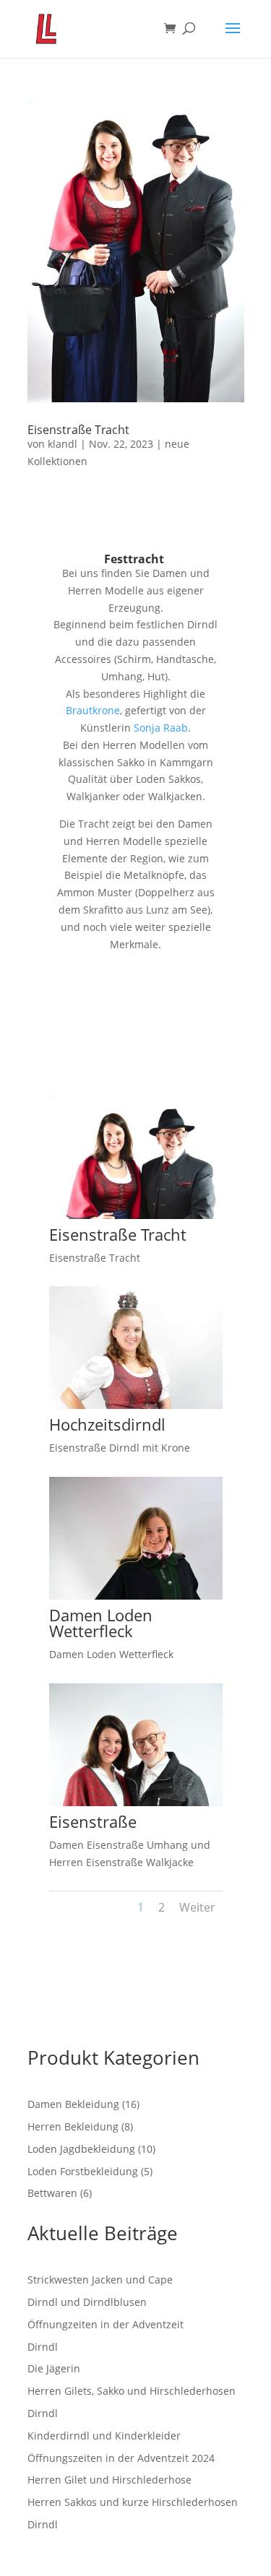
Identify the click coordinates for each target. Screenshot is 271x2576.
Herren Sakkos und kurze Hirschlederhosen (133, 2502)
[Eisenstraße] (136, 1806)
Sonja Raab (161, 728)
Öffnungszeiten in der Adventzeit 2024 (121, 2458)
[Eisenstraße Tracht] (136, 1219)
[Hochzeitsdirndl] (136, 1409)
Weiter (197, 1907)
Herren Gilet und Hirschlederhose (109, 2480)
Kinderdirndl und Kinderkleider (104, 2436)
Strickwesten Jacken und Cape (100, 2280)
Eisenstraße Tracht (78, 430)
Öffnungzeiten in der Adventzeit (106, 2324)
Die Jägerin (54, 2368)
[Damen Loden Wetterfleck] (136, 1599)
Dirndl (43, 2347)
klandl (63, 444)
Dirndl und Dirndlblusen (87, 2302)
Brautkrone (93, 710)
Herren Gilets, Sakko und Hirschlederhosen (132, 2391)
